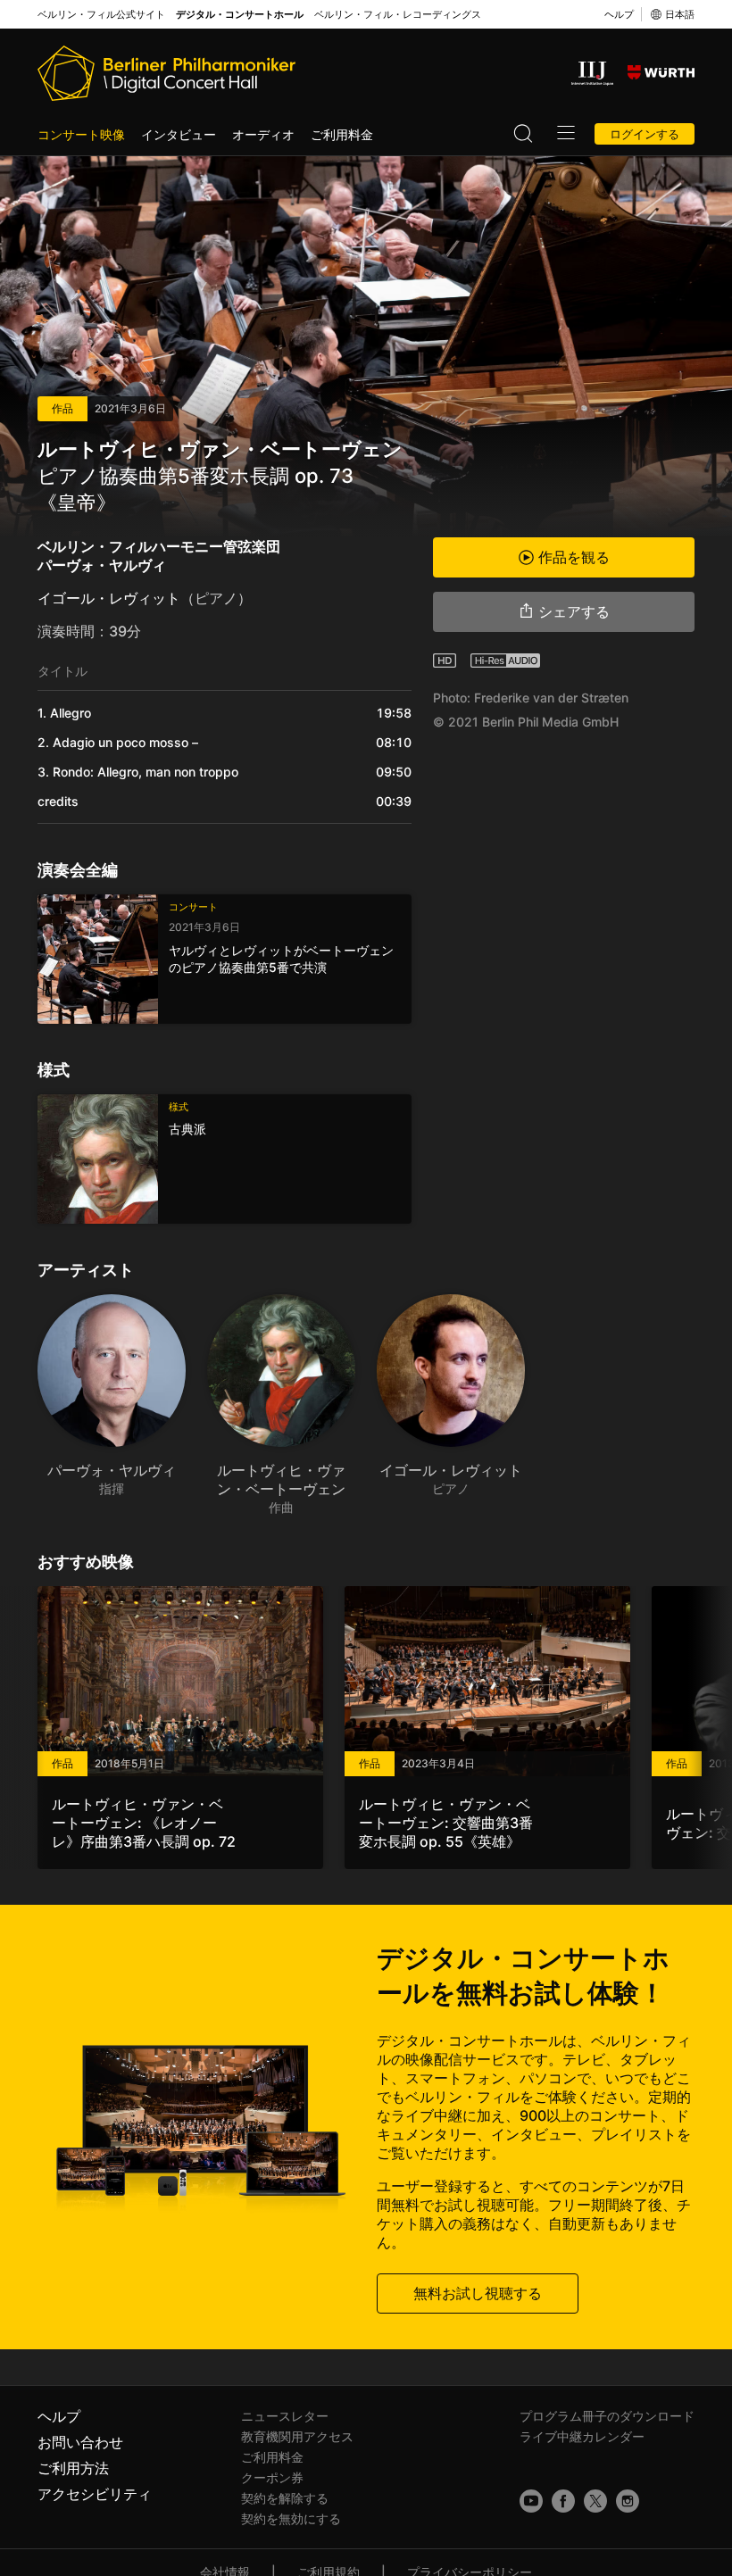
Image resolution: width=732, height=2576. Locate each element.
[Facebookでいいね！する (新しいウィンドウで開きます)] (563, 2501)
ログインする (645, 134)
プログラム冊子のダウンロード (607, 2416)
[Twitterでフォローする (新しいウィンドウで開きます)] (595, 2501)
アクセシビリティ (95, 2494)
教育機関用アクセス (297, 2436)
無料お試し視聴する (478, 2293)
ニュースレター (285, 2416)
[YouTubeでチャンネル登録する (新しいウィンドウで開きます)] (531, 2501)
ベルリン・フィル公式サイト (101, 15)
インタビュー (179, 134)
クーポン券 (272, 2477)
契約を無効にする (291, 2518)
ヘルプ (619, 14)
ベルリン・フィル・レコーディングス (398, 15)
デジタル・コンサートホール (240, 15)
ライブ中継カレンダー (582, 2436)
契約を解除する (285, 2498)
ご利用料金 (342, 134)
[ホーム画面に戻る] (166, 73)
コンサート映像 (81, 134)
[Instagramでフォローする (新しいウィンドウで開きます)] (628, 2501)
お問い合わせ (80, 2442)
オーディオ (263, 134)
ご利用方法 (73, 2468)
